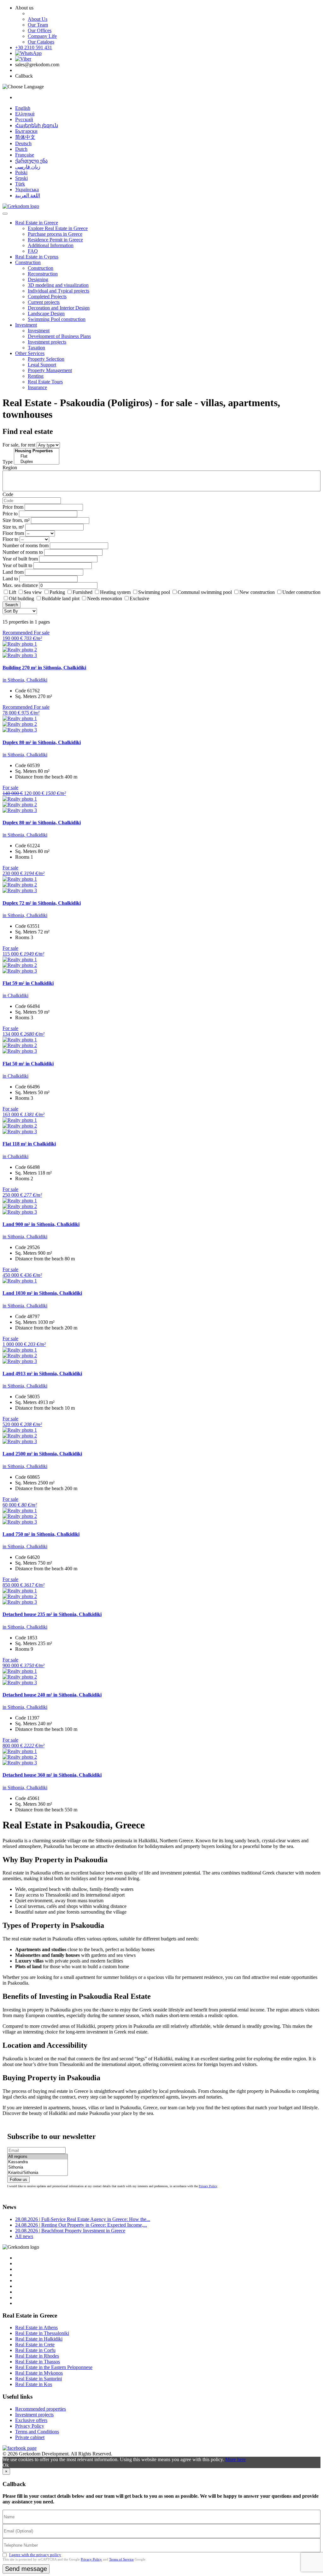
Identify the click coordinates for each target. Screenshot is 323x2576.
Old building (21, 598)
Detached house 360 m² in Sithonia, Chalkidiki (52, 1775)
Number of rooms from (26, 545)
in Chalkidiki (15, 995)
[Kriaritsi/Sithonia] (38, 2173)
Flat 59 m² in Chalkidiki (28, 983)
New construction (257, 592)
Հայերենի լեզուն (37, 125)
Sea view (33, 592)
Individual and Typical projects (59, 291)
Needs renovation (105, 598)
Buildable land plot (61, 598)
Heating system (115, 592)
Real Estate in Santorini (38, 2379)
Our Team (38, 25)
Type (8, 462)
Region (10, 468)
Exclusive (139, 598)
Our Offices (40, 30)
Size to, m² (13, 527)
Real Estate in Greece (37, 223)
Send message (26, 2569)
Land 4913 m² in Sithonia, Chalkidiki (42, 1374)
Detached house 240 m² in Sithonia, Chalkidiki (52, 1695)
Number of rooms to (23, 552)
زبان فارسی (28, 167)
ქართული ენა (31, 161)
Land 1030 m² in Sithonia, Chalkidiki (42, 1293)
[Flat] (37, 456)
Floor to (10, 539)
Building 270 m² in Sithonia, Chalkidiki (44, 668)
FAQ (33, 251)
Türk (20, 184)
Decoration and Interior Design (59, 308)
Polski (21, 172)
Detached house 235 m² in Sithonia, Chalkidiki (52, 1614)
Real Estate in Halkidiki (39, 2339)
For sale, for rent (19, 445)
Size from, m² (16, 520)
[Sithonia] (38, 2167)
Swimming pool (154, 592)
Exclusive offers (31, 2420)
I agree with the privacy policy (35, 2555)
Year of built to (17, 565)
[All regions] (38, 2157)
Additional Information (51, 245)
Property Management (50, 370)
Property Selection (46, 359)
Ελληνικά (25, 114)
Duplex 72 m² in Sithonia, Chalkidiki (42, 903)
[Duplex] (37, 462)
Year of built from (20, 559)
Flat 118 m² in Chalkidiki (29, 1144)
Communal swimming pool (205, 592)
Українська (27, 189)
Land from (13, 572)
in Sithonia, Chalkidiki (25, 680)
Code (8, 494)
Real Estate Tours (45, 382)
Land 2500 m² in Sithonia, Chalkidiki (42, 1454)
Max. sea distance (20, 585)
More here (235, 2459)
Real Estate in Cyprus (37, 257)
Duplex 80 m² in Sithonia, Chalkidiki (42, 742)
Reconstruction (43, 274)
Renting (36, 376)
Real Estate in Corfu (35, 2350)
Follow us (18, 2179)
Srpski (21, 178)
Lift (12, 592)
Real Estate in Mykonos (39, 2373)
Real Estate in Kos (34, 2384)
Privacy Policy (208, 2186)
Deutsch (23, 143)
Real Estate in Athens (36, 2327)
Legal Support (42, 365)
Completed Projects (47, 296)
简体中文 (25, 137)
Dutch (21, 149)
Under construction (301, 592)
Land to (10, 579)
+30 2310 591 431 (34, 47)
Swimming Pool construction (57, 319)
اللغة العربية (28, 195)
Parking (58, 592)
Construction (28, 262)
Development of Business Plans (59, 336)
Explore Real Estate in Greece (58, 228)
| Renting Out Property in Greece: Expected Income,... (81, 2225)
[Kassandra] (38, 2162)
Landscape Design (46, 314)
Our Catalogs (41, 42)
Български (26, 131)
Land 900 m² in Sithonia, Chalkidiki (41, 1224)
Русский (24, 119)
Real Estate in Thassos (38, 2362)
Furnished (82, 592)
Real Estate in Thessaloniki (42, 2333)
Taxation (36, 348)
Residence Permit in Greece (55, 240)
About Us (38, 19)
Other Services (30, 353)
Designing (38, 279)
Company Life (42, 36)
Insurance (37, 387)
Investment (26, 325)
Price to (10, 514)
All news (24, 2236)
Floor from (13, 533)
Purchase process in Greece (55, 234)
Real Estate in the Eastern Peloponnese (54, 2367)
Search (12, 605)
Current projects (44, 302)
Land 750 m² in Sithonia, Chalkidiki (41, 1534)
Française (25, 155)
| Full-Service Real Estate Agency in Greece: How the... (83, 2219)
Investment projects (47, 342)
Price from (13, 507)
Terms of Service (121, 2559)
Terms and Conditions (37, 2432)
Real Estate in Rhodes (37, 2356)
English (23, 108)
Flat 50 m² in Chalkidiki (28, 1064)
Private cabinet (30, 2437)
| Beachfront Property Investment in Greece (70, 2231)
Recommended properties (41, 2409)
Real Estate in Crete (35, 2345)
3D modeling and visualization (58, 285)
